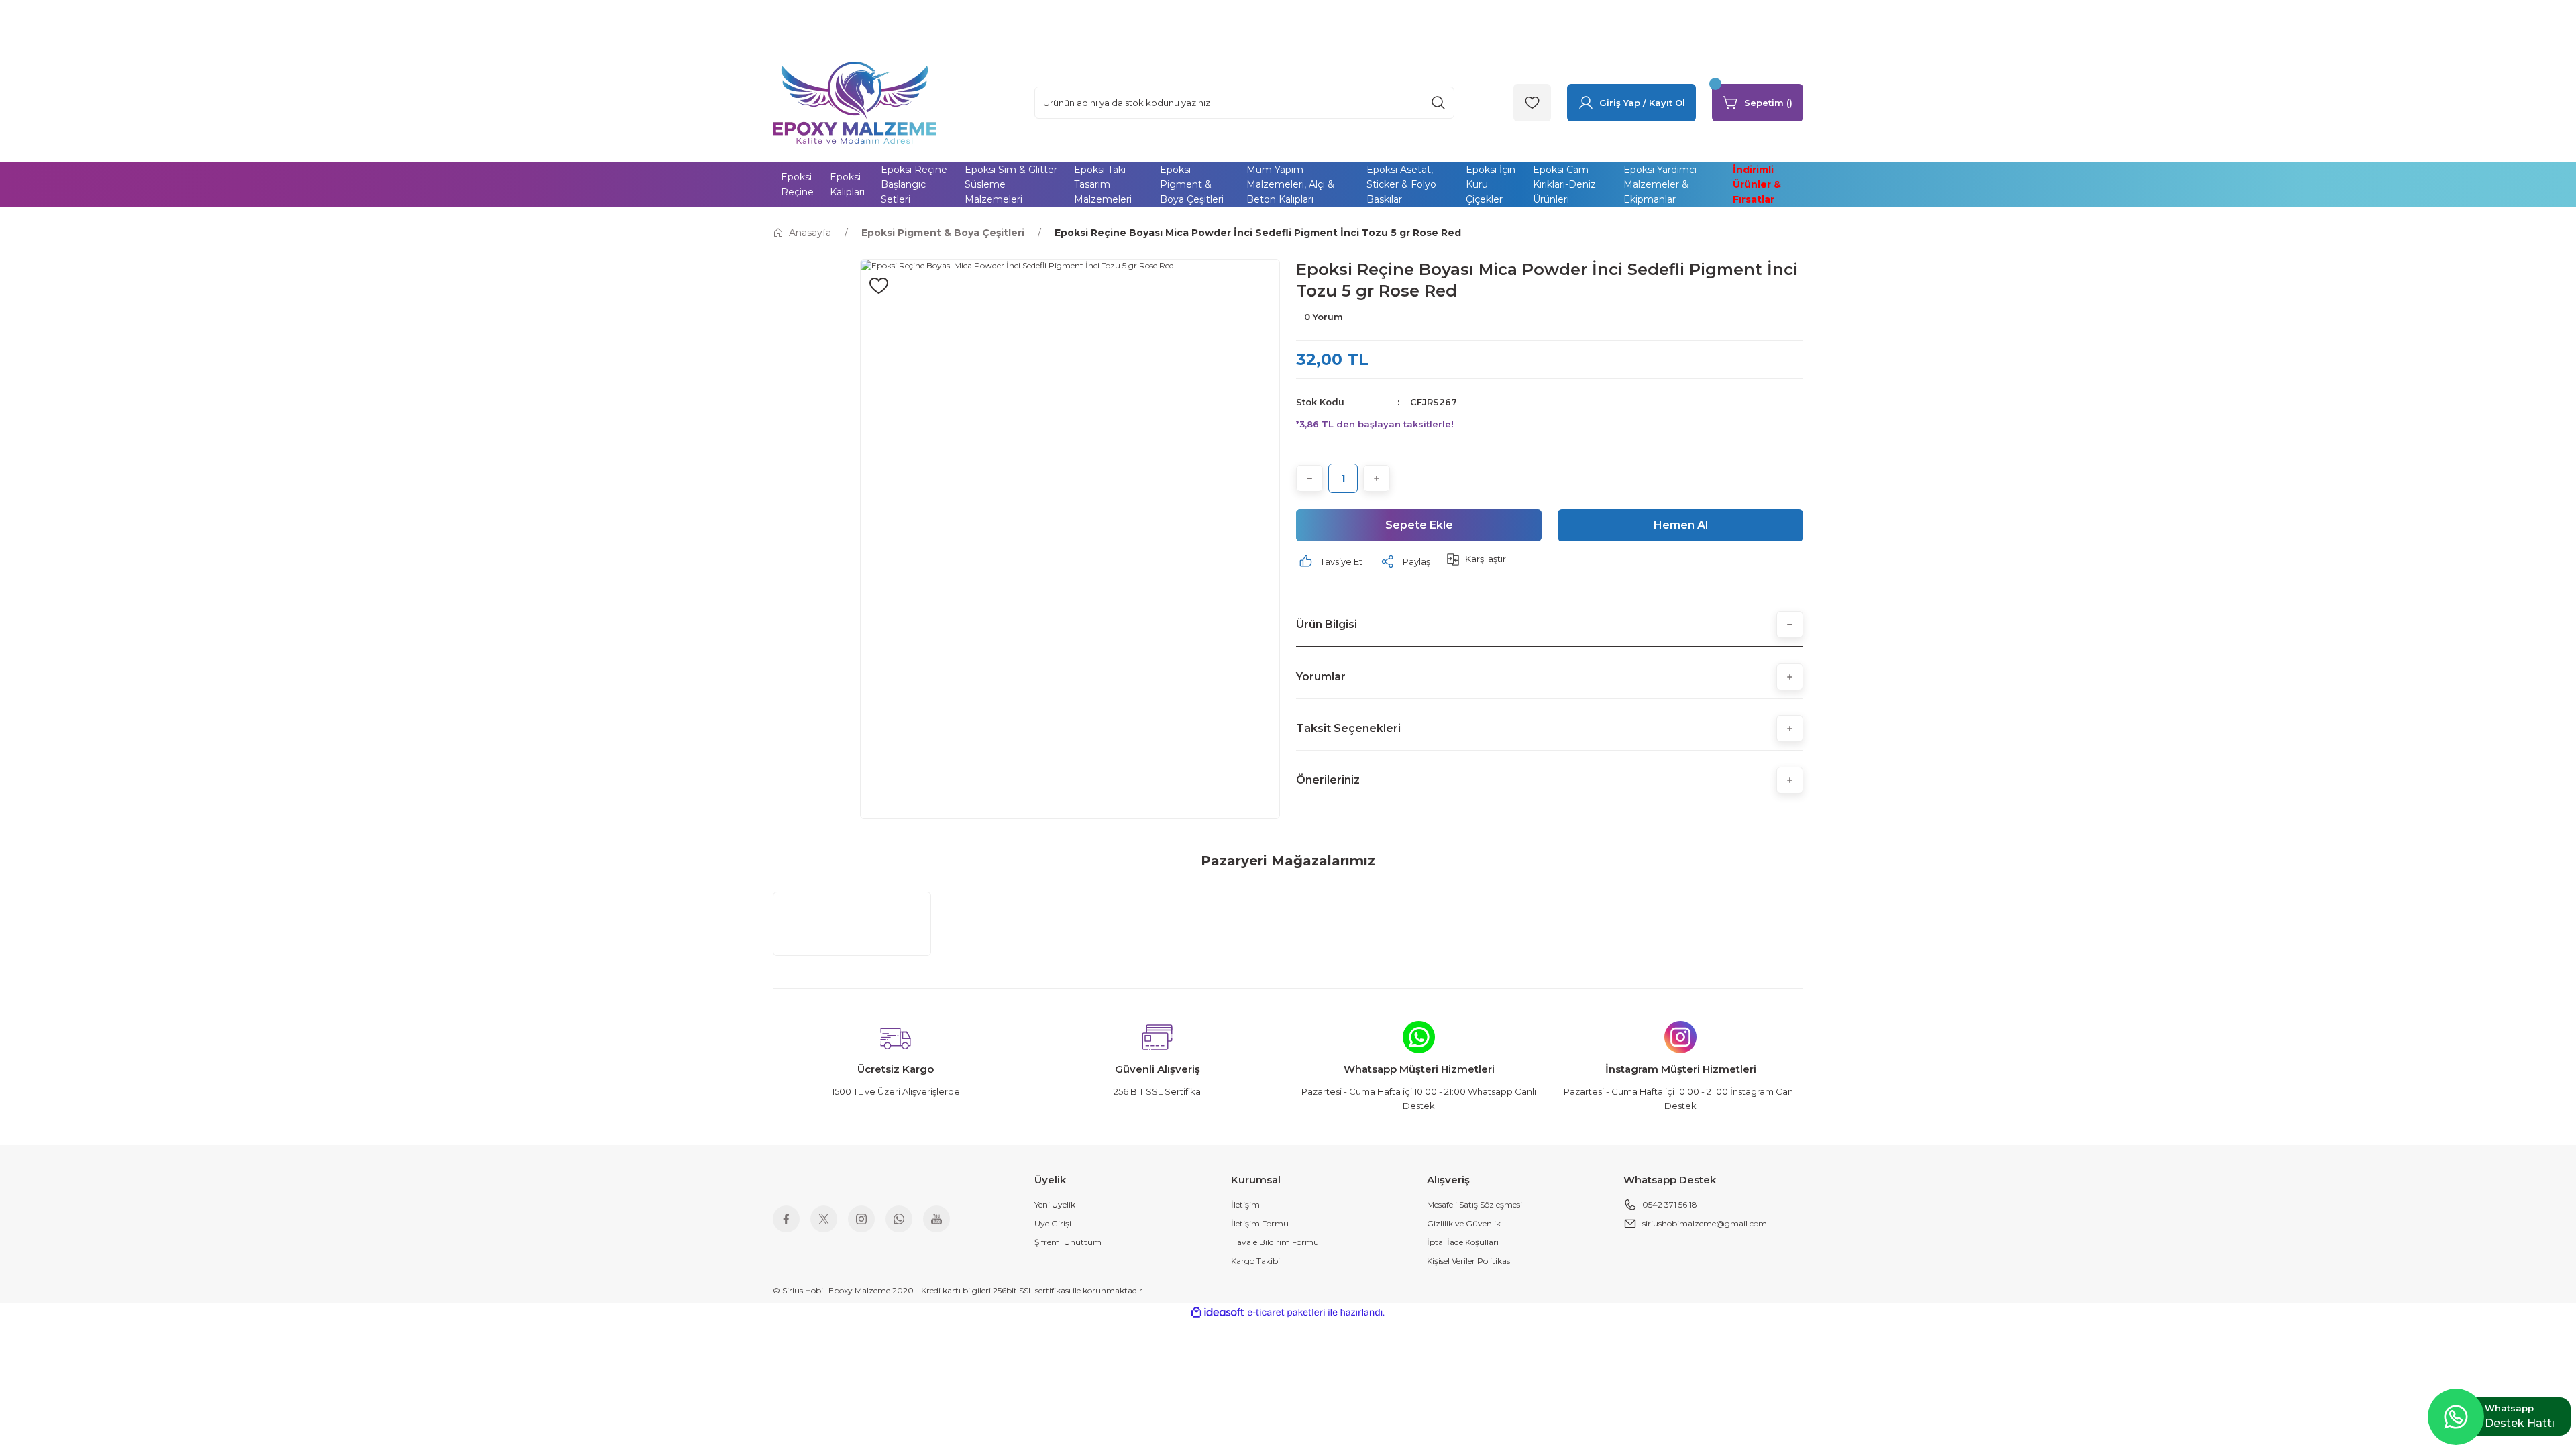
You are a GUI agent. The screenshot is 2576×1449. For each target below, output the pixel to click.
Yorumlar (1321, 677)
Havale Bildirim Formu (1275, 1242)
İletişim (1245, 1204)
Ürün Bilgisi (1327, 624)
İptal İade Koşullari (1463, 1242)
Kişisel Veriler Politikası (1469, 1261)
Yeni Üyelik (1055, 1204)
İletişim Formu (1260, 1223)
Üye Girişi (1053, 1223)
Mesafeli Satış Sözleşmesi (1474, 1204)
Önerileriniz (1328, 780)
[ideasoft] (1218, 1312)
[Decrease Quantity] (1309, 478)
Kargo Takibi (1255, 1261)
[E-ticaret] (1286, 1312)
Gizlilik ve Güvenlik (1464, 1223)
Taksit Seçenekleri (1348, 728)
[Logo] (855, 102)
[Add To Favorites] (879, 286)
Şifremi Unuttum (1068, 1242)
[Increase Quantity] (1377, 478)
